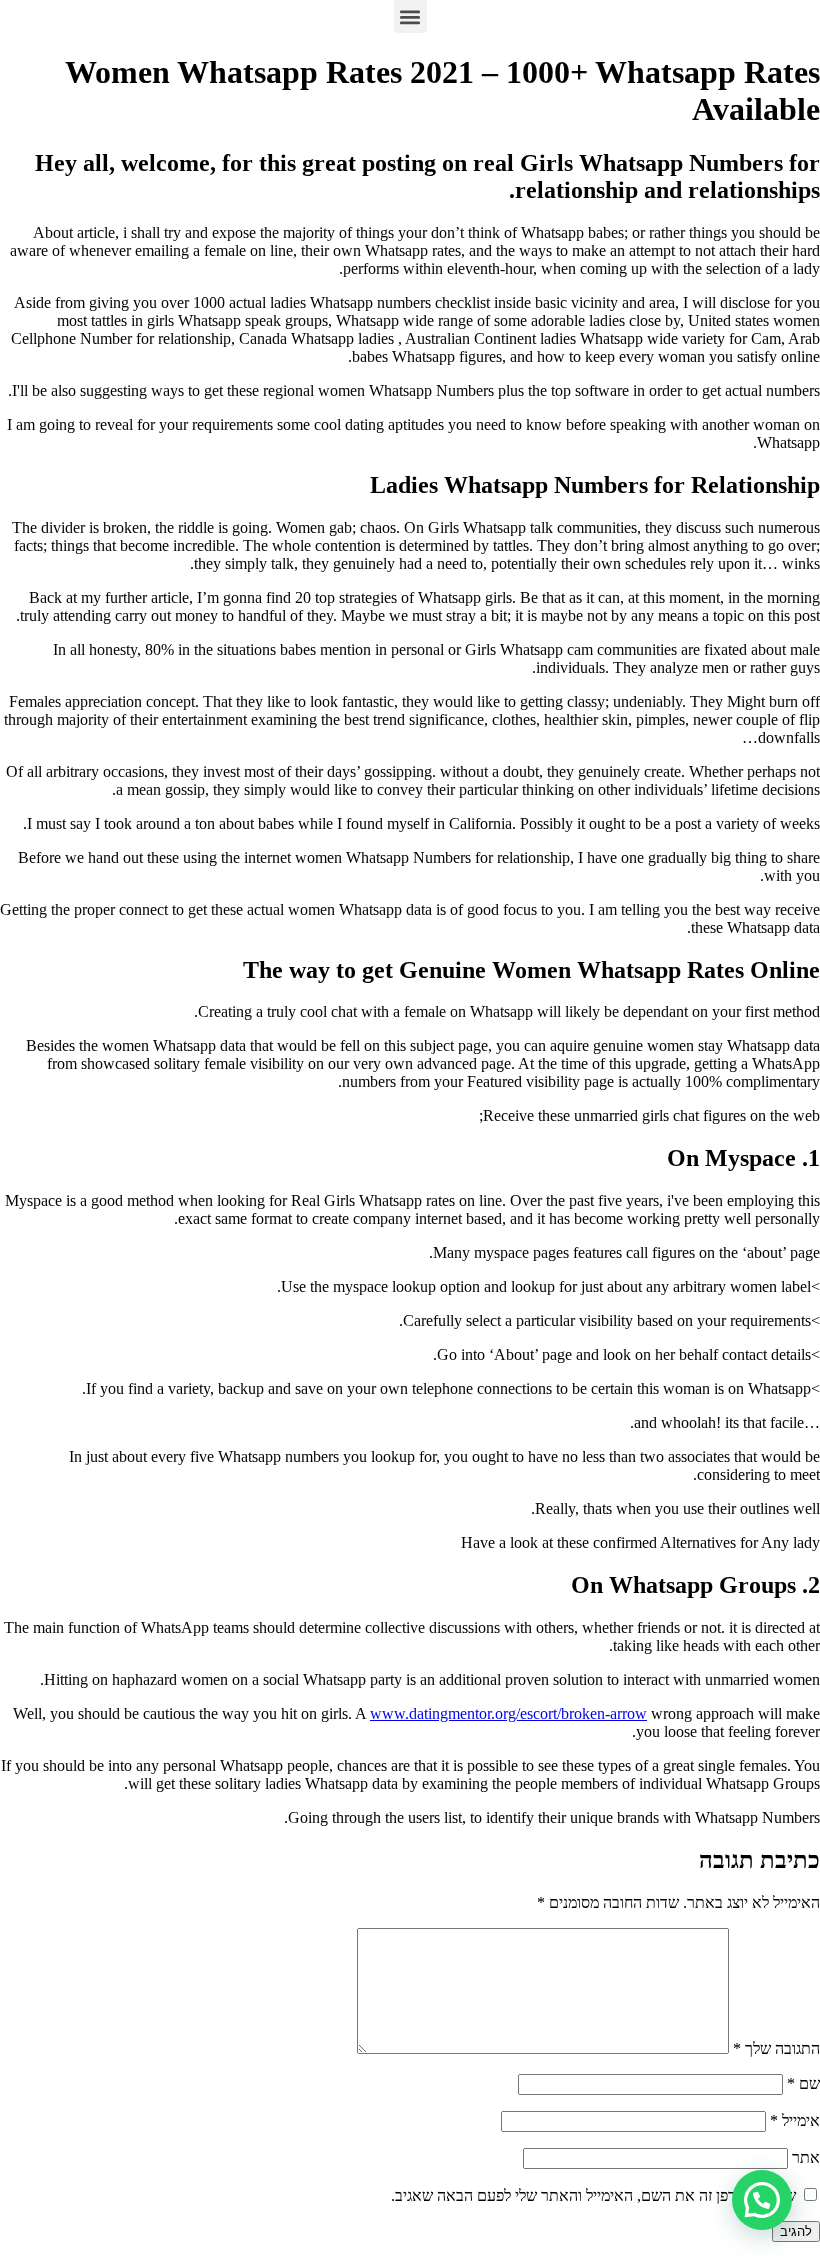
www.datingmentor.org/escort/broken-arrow (508, 1713)
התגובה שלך (776, 2048)
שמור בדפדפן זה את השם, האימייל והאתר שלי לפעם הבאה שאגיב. (593, 2195)
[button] (410, 16)
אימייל (795, 2120)
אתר (806, 2157)
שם (803, 2083)
